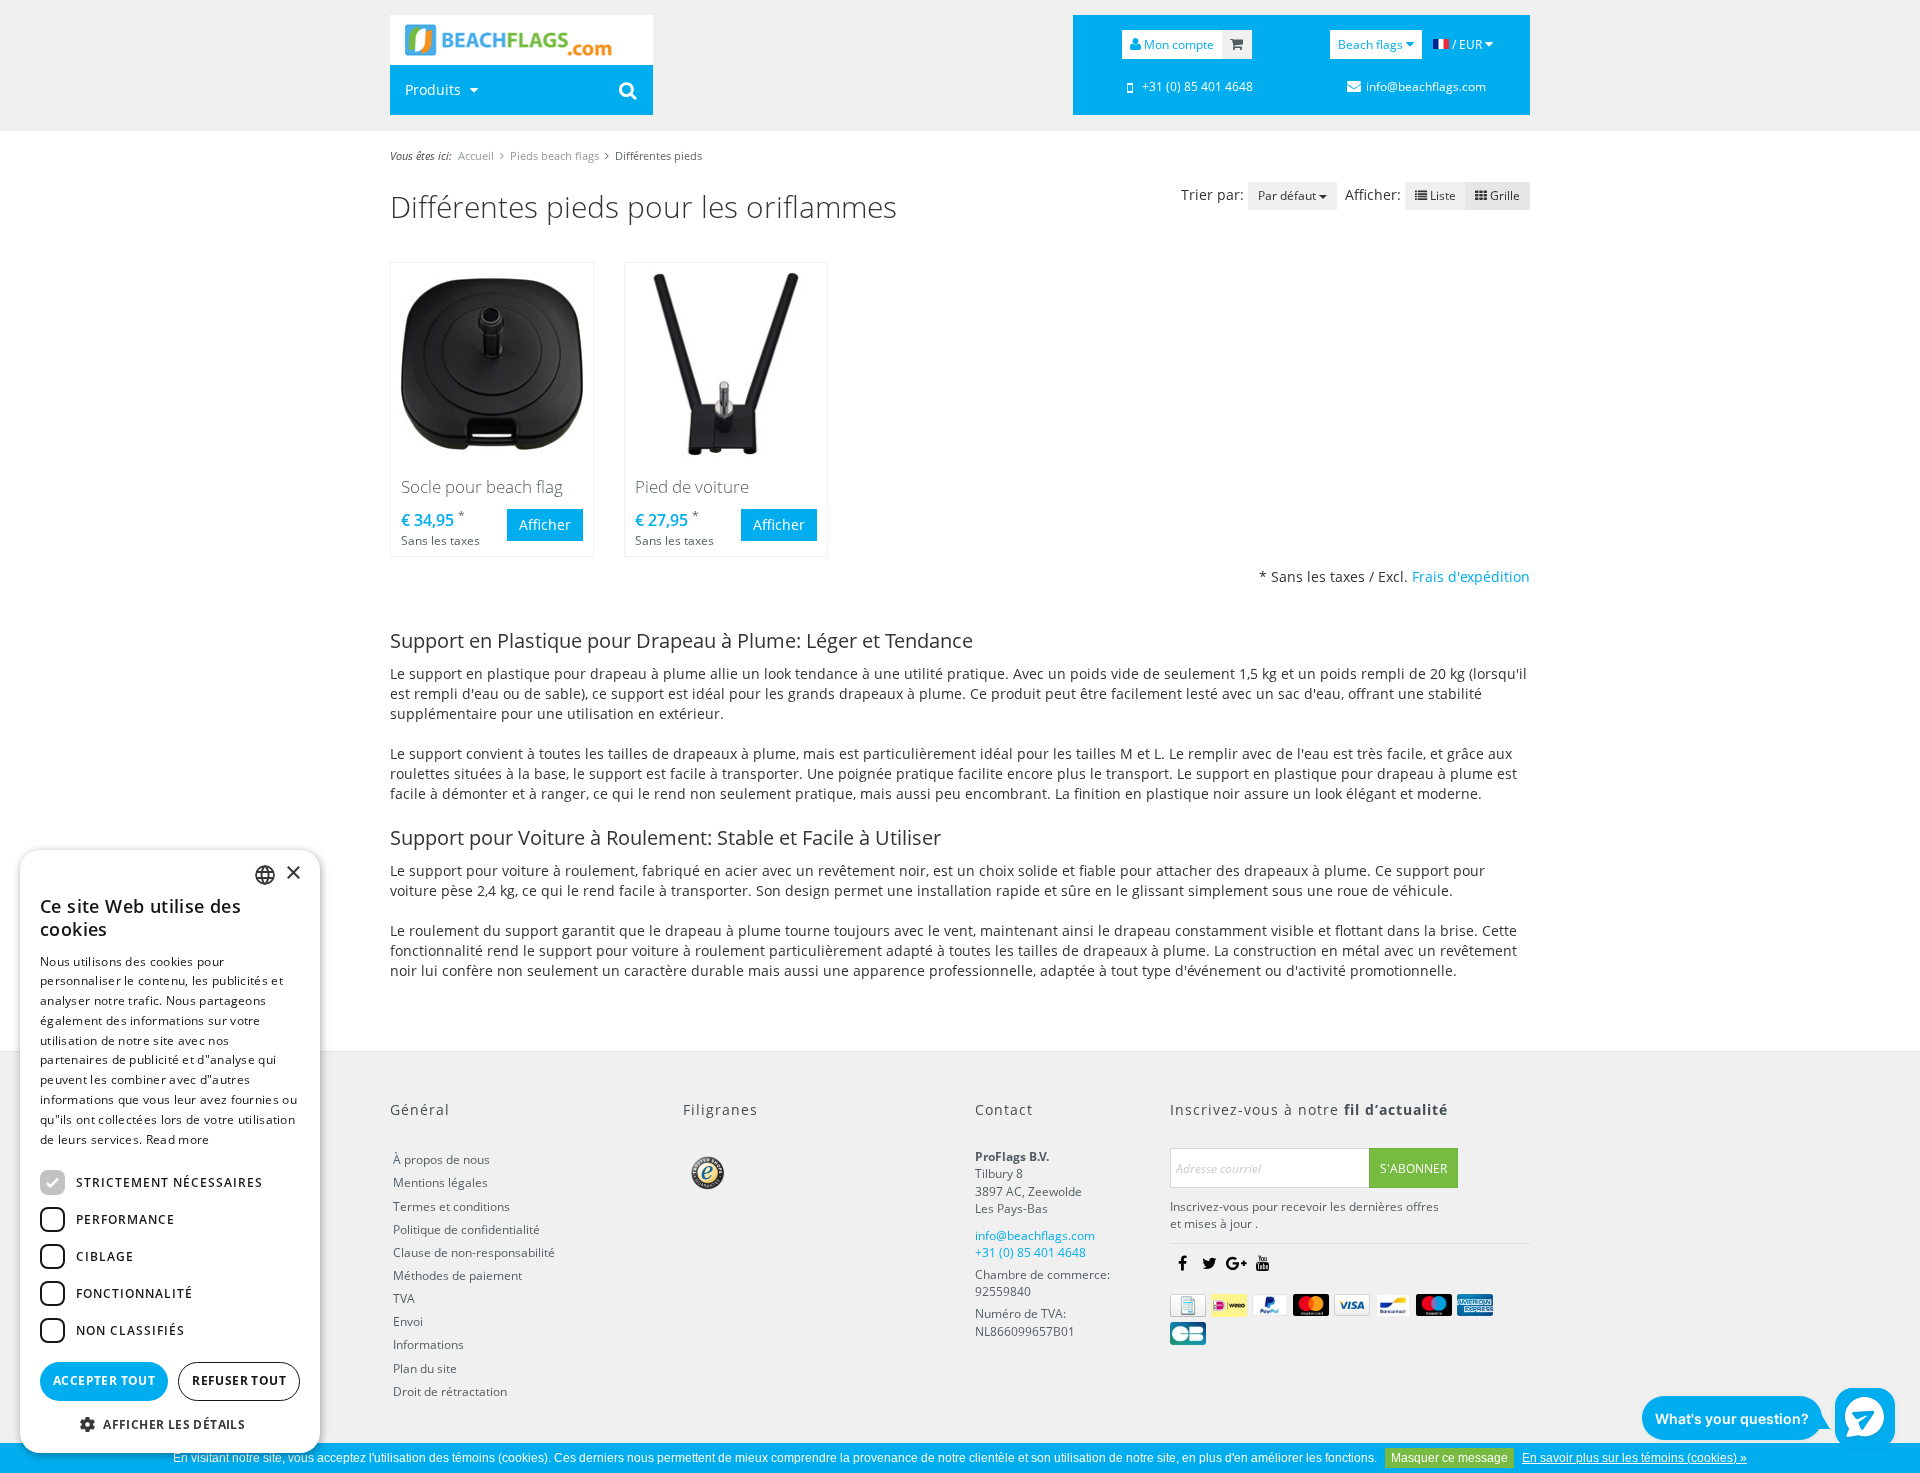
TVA (404, 1298)
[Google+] (1236, 1264)
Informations (428, 1344)
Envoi (408, 1321)
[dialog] (170, 1151)
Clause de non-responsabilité (474, 1252)
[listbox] (265, 875)
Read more (178, 1139)
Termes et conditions (451, 1206)
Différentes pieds (658, 155)
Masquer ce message (1449, 1458)
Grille (1503, 195)
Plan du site (425, 1368)
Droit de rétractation (450, 1391)
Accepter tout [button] (104, 1380)
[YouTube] (1263, 1264)
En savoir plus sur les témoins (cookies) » (1634, 1458)
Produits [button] (435, 89)
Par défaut (1288, 195)
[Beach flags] (521, 40)
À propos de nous (441, 1159)
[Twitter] (1209, 1264)
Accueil (476, 155)
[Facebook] (1182, 1264)
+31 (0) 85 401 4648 (1197, 86)
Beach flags (1372, 44)
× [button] (292, 873)
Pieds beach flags (554, 155)
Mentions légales (440, 1182)
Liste (1441, 195)
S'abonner (1413, 1168)
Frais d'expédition (1471, 576)
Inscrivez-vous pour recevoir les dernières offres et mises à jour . (1304, 1215)
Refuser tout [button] (239, 1380)
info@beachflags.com (1426, 86)
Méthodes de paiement (457, 1275)
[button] (170, 1423)
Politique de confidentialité (466, 1229)
